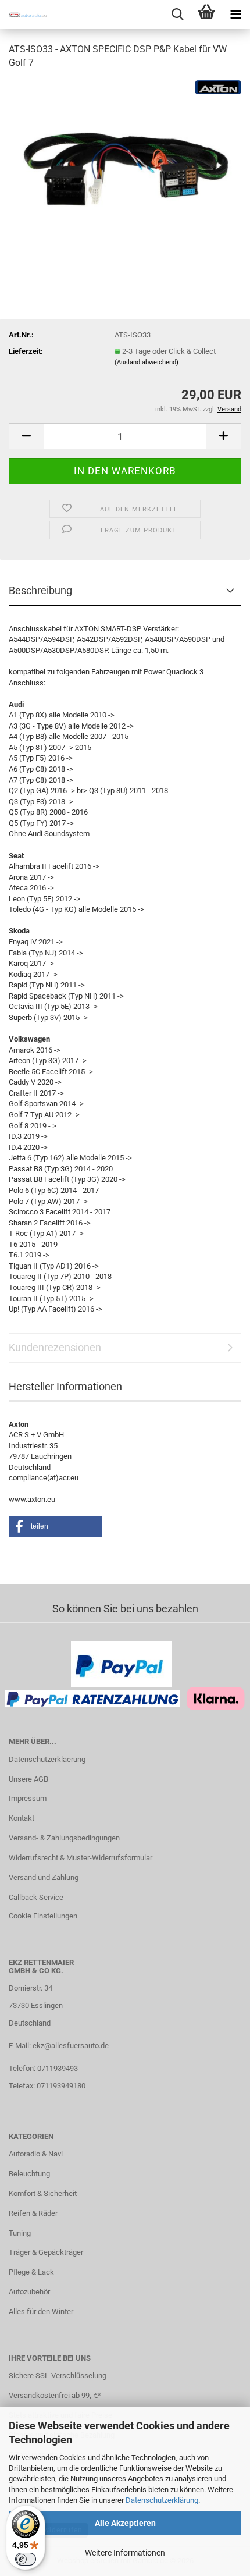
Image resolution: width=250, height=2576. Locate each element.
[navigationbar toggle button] (235, 15)
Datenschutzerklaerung (47, 1759)
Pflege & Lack (31, 2272)
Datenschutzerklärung (162, 2500)
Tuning (20, 2233)
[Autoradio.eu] (23, 15)
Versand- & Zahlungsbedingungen (64, 1838)
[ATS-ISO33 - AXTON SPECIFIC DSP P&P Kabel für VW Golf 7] (125, 167)
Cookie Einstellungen (43, 1916)
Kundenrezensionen (55, 1347)
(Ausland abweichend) (147, 362)
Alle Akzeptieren (125, 2523)
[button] (26, 436)
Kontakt (22, 1818)
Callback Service (36, 1897)
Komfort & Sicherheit (43, 2193)
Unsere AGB (28, 1779)
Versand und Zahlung (44, 1877)
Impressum (28, 1798)
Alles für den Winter (41, 2312)
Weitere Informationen (125, 2553)
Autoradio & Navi (36, 2154)
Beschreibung (40, 590)
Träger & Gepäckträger (46, 2252)
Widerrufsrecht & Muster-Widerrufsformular (81, 1858)
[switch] (26, 2559)
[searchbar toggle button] (177, 15)
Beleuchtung (29, 2174)
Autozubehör (29, 2292)
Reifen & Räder (33, 2213)
